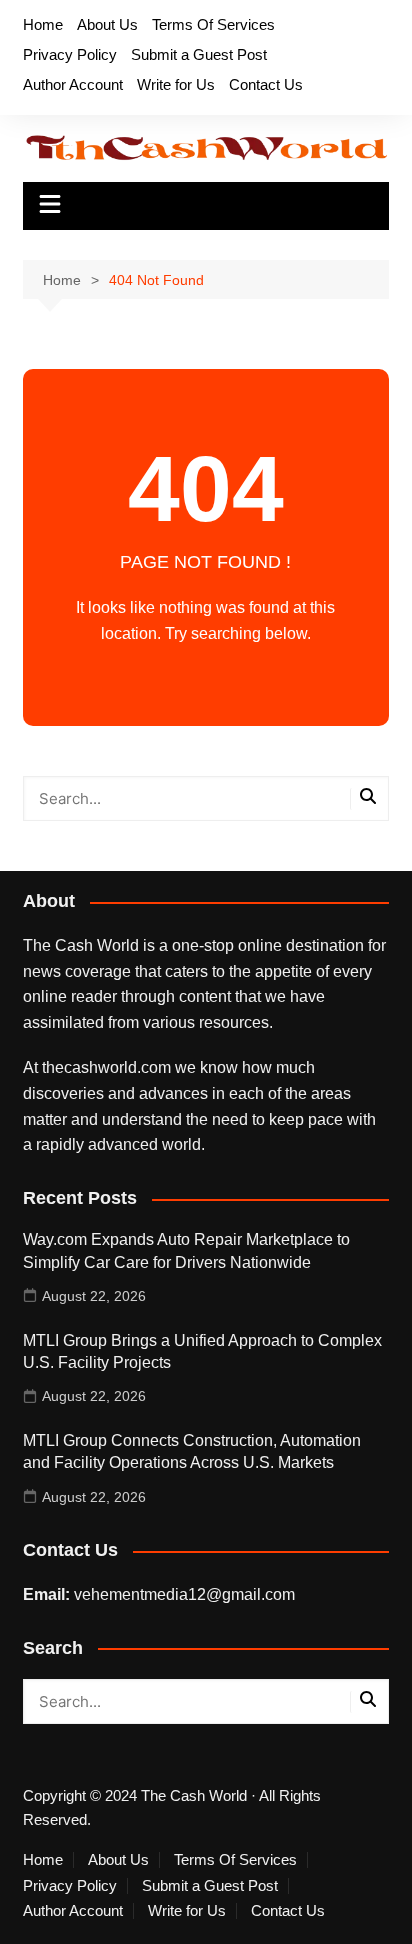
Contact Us (266, 84)
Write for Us (176, 84)
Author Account (73, 84)
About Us (107, 24)
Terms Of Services (213, 24)
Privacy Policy (70, 54)
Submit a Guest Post (199, 54)
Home (43, 24)
